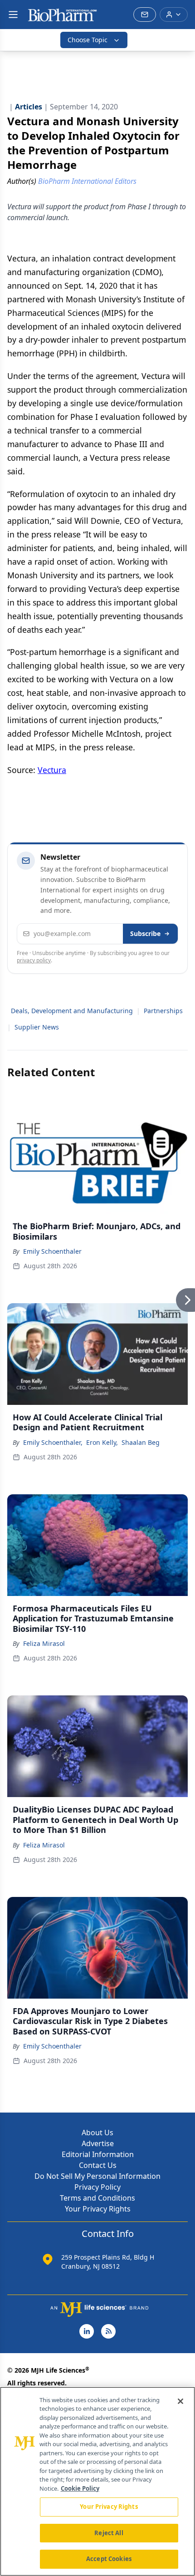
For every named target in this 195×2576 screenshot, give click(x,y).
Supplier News (37, 1027)
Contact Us (98, 2165)
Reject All (109, 2533)
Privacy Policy (97, 2187)
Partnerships (163, 1011)
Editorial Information (98, 2154)
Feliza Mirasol (44, 1643)
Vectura (52, 770)
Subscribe (145, 933)
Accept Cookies (109, 2559)
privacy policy (34, 960)
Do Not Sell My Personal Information (97, 2176)
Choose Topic (88, 40)
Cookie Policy (80, 2488)
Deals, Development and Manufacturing (72, 1011)
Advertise (98, 2143)
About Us (97, 2133)
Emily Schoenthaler (52, 1251)
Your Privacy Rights (98, 2209)
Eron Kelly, (102, 1442)
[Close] (180, 2401)
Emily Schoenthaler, (53, 1442)
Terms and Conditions (97, 2198)
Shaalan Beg (141, 1442)
